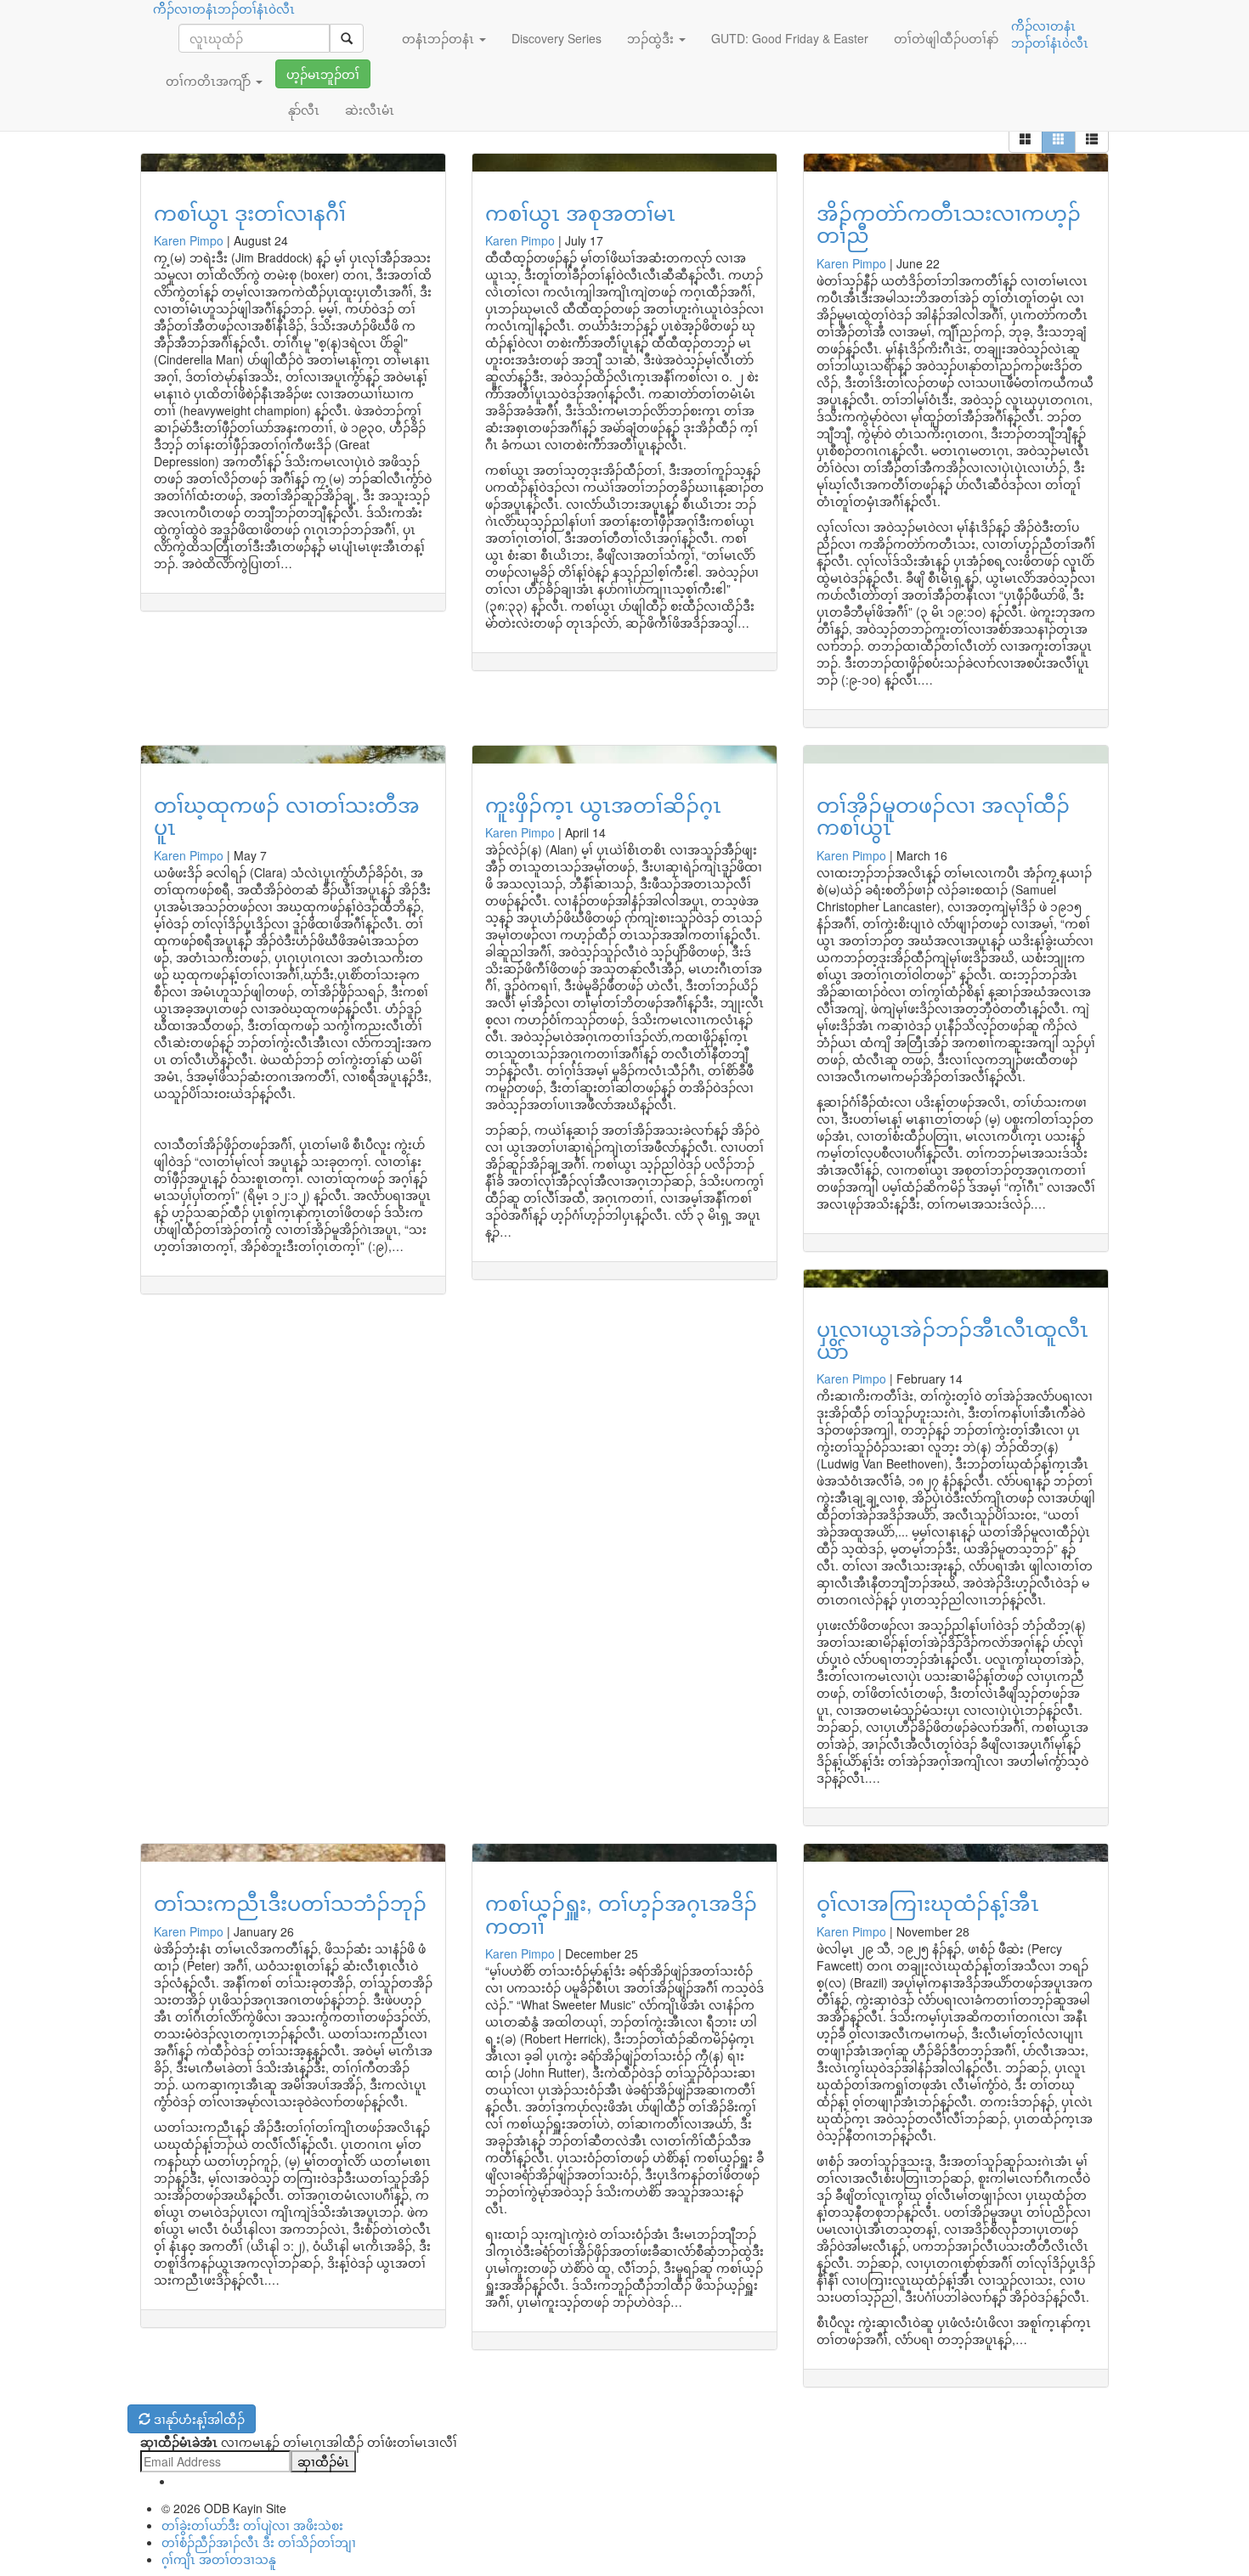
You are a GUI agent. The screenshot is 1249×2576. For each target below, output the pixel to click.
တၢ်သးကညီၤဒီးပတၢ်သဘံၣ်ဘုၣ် (290, 1902)
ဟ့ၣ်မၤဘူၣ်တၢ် (323, 74)
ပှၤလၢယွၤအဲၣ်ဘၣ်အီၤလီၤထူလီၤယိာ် (952, 1339)
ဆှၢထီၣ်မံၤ (323, 2461)
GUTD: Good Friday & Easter (790, 38)
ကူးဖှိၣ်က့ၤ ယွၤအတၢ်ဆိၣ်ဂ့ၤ (603, 804)
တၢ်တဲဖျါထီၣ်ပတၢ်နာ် (946, 38)
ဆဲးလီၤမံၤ (370, 110)
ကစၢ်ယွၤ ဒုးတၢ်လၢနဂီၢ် (250, 212)
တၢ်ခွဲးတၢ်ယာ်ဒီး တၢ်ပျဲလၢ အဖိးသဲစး (252, 2525)
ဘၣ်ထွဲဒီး (652, 38)
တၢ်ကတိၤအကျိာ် (210, 81)
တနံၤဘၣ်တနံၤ (440, 38)
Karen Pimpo (189, 240)
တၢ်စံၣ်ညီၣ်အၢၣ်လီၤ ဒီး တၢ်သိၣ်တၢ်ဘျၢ (259, 2542)
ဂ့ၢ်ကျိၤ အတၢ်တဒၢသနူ (219, 2559)
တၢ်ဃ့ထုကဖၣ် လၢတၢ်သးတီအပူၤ (287, 815)
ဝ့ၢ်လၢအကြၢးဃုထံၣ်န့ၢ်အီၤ (928, 1902)
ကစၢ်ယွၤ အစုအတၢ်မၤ (580, 212)
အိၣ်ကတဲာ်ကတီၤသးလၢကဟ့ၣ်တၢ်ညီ (949, 223)
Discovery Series (557, 38)
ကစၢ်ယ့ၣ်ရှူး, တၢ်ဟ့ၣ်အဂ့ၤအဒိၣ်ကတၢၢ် (621, 1913)
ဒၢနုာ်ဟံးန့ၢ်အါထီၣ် (198, 2419)
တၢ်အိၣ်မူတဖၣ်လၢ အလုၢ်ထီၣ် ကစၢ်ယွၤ (943, 815)
